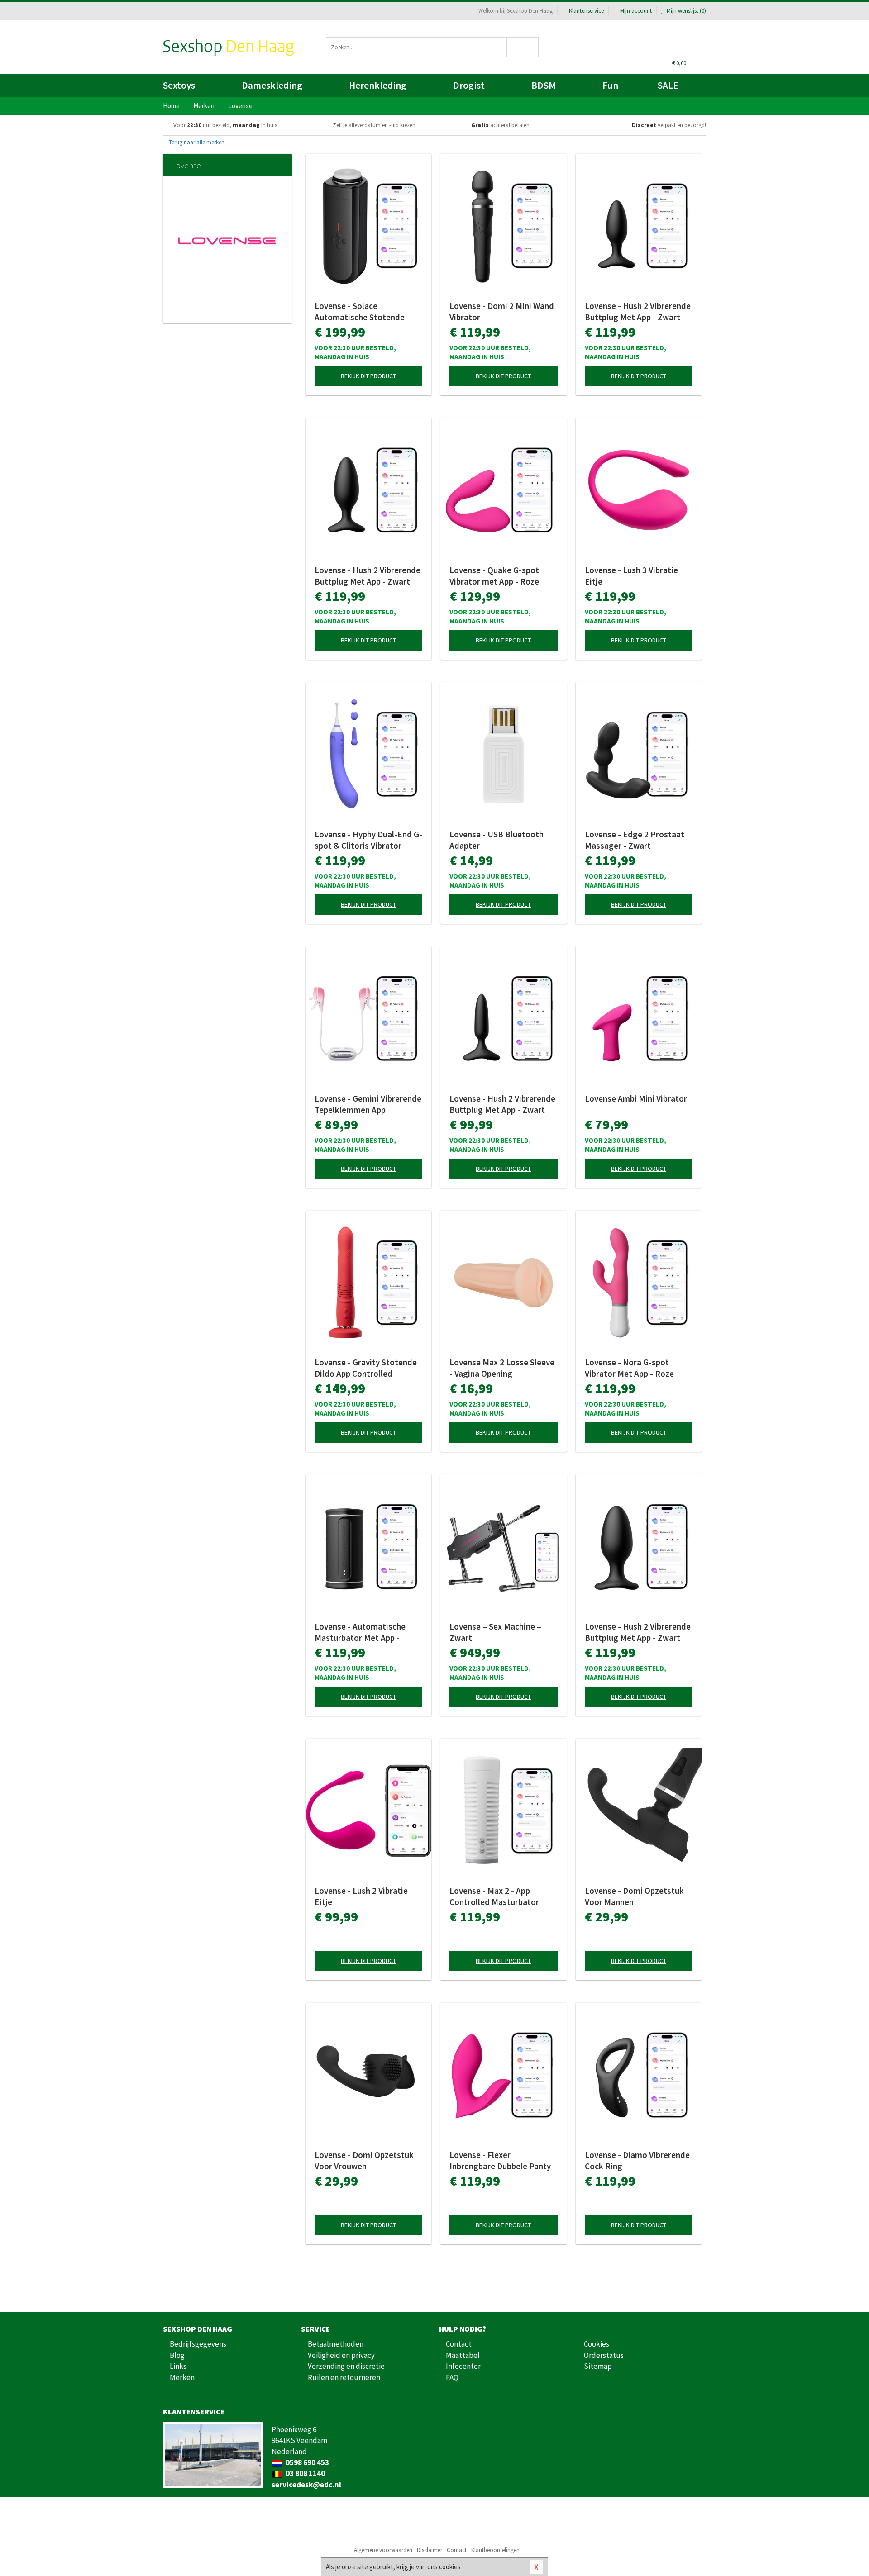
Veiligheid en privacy (341, 2355)
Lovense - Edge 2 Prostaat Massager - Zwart (635, 840)
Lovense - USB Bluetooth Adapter (497, 840)
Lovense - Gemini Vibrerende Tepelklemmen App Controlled (368, 1104)
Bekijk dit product (368, 376)
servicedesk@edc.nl (306, 2485)
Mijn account (636, 11)
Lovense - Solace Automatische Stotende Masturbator (360, 312)
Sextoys (179, 85)
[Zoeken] (523, 47)
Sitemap (598, 2366)
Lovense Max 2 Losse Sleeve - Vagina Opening (502, 1368)
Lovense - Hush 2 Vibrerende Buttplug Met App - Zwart (638, 311)
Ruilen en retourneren (344, 2377)
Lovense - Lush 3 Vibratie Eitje (631, 576)
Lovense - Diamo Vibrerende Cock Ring (637, 2160)
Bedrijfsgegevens (198, 2344)
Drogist (469, 85)
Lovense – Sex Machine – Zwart (495, 1632)
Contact (459, 2344)
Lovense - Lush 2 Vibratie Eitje (361, 1896)
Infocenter (463, 2366)
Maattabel (463, 2355)
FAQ (452, 2377)
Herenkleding (378, 85)
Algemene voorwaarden (383, 2550)
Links (178, 2366)
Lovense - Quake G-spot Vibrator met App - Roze (494, 576)
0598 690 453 (307, 2462)
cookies (450, 2567)
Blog (177, 2355)
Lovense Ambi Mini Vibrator (636, 1098)
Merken (182, 2377)
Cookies (597, 2344)
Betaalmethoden (336, 2344)
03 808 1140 (305, 2473)
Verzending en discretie (346, 2366)
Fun (610, 85)
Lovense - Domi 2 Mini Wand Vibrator (502, 311)
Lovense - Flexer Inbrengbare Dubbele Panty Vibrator (500, 2161)
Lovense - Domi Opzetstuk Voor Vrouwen (364, 2160)
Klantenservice (586, 11)
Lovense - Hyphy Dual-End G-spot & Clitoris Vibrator (368, 840)
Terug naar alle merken (196, 142)
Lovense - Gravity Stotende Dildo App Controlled (366, 1368)
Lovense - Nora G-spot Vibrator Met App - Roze (629, 1368)
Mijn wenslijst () (686, 11)
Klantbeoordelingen (495, 2550)
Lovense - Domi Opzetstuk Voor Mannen (634, 1896)
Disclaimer (430, 2550)
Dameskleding (272, 85)
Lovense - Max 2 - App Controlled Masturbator (494, 1896)
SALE (668, 85)
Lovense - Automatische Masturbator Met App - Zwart (360, 1632)
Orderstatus (604, 2355)
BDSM (544, 85)
